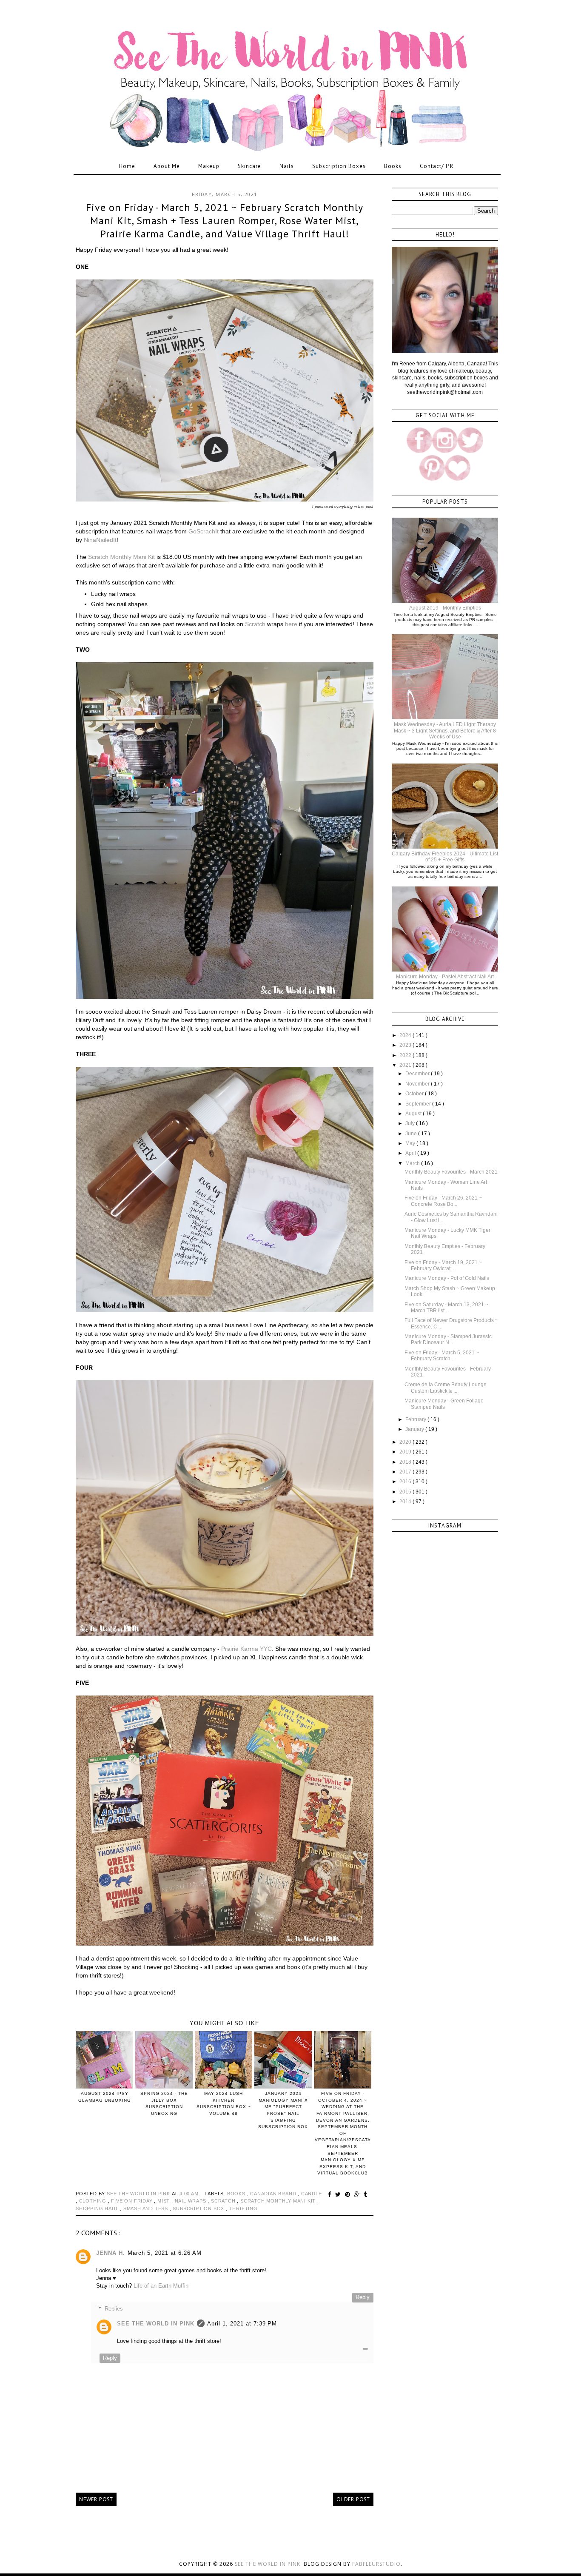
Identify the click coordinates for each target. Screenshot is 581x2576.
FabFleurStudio (376, 2564)
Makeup (209, 166)
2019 (406, 1452)
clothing (94, 2201)
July (411, 1123)
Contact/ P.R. (437, 166)
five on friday (132, 2201)
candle (312, 2194)
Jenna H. (111, 2253)
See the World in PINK (268, 2564)
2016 (406, 1482)
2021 (406, 1065)
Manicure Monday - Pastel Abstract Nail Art (445, 977)
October (415, 1094)
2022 (406, 1055)
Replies (114, 2309)
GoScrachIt (204, 531)
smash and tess (147, 2208)
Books (393, 166)
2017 (406, 1472)
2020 (406, 1442)
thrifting (244, 2208)
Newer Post (96, 2499)
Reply (363, 2297)
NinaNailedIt (100, 540)
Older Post (353, 2499)
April (411, 1153)
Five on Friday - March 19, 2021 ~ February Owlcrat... (443, 1265)
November (418, 1084)
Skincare (249, 166)
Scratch (255, 624)
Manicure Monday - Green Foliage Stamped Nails (444, 1404)
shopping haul (98, 2208)
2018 (406, 1462)
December (418, 1074)
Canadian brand (274, 2194)
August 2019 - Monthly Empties (445, 608)
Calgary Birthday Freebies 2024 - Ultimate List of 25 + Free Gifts (445, 857)
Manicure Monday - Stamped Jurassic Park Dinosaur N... (448, 1339)
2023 (406, 1045)
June (412, 1134)
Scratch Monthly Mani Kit (121, 557)
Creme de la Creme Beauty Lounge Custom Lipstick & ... (446, 1388)
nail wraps (191, 2201)
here (291, 624)
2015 (406, 1492)
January (415, 1429)
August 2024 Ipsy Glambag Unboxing (105, 2097)
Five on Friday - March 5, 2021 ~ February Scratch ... (442, 1356)
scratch (224, 2201)
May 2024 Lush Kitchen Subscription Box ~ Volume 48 (224, 2103)
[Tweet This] (339, 2194)
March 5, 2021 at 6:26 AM (165, 2253)
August (414, 1114)
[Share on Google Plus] (358, 2194)
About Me (167, 166)
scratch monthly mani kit (279, 2201)
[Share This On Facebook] (331, 2194)
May (411, 1143)
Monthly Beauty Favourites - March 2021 (451, 1172)
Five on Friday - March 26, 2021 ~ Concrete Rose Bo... (443, 1201)
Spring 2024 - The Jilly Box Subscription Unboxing (164, 2103)
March (413, 1163)
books (237, 2194)
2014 (406, 1502)
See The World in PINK (156, 2324)
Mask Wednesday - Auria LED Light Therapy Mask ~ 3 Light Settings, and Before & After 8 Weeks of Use (445, 731)
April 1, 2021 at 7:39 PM (242, 2324)
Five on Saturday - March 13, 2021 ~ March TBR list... (446, 1308)
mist (164, 2201)
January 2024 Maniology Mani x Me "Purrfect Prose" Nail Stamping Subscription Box (283, 2110)
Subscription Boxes (339, 166)
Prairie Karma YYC (246, 1649)
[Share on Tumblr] (366, 2194)
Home (127, 166)
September (419, 1104)
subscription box (199, 2208)
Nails (287, 166)
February (416, 1419)
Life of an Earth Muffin (161, 2286)
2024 (406, 1035)
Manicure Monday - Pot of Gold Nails (447, 1278)
